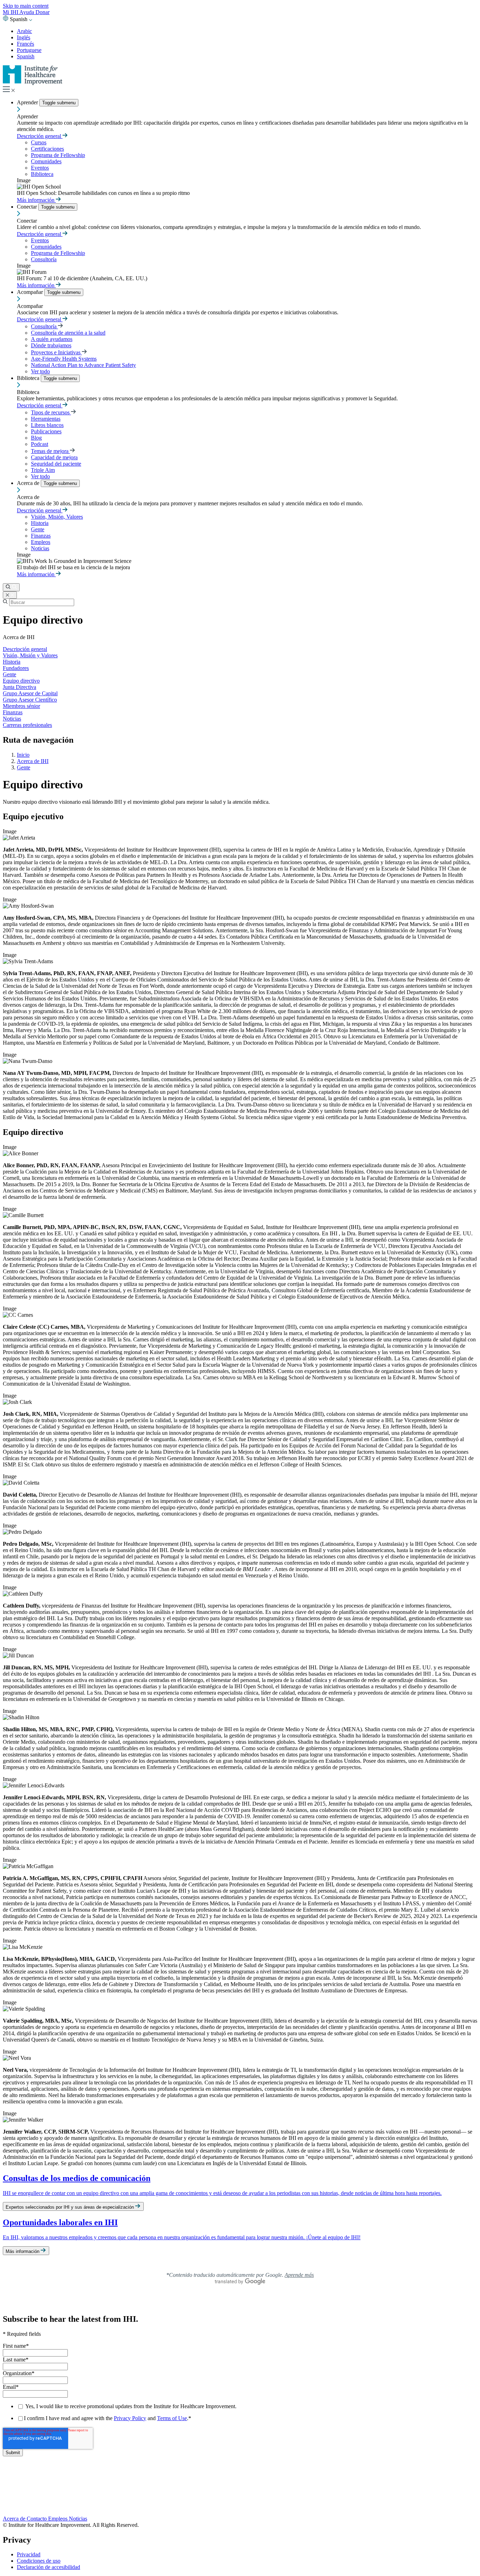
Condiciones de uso (39, 2561)
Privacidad (29, 2554)
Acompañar (31, 292)
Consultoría (44, 259)
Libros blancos (47, 425)
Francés (25, 44)
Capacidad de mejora (54, 457)
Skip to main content (26, 6)
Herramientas (46, 419)
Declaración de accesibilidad (48, 2567)
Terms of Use (172, 2418)
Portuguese (29, 50)
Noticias (40, 548)
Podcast (40, 444)
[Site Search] (11, 587)
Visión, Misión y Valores (30, 655)
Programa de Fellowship (58, 155)
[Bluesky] (240, 2490)
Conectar (28, 207)
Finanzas (41, 536)
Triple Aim (43, 470)
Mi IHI (11, 12)
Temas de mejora (50, 451)
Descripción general (40, 136)
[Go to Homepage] (33, 83)
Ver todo (40, 371)
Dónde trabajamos (51, 345)
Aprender (28, 102)
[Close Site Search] (10, 595)
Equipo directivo (21, 681)
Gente (38, 529)
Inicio (23, 755)
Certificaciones (47, 149)
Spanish (26, 56)
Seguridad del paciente (56, 464)
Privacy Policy (130, 2418)
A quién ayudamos (52, 339)
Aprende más (299, 2275)
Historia (40, 523)
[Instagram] (240, 2504)
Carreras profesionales (27, 725)
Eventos (40, 168)
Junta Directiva (20, 687)
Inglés (24, 37)
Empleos (41, 542)
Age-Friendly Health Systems (64, 359)
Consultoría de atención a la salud (68, 333)
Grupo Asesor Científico (30, 700)
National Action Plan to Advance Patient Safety (83, 365)
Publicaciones (46, 431)
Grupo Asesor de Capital (30, 693)
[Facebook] (240, 2482)
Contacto (37, 2519)
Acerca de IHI (33, 761)
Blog (36, 438)
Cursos (39, 142)
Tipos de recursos (51, 412)
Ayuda (27, 12)
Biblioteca (42, 174)
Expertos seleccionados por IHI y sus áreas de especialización (70, 2207)
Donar (43, 12)
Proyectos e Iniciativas (56, 352)
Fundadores (16, 668)
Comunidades (46, 161)
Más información (36, 200)
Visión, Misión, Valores (57, 517)
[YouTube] (240, 2497)
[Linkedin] (240, 2512)
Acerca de (29, 483)
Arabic (24, 31)
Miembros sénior (21, 706)
